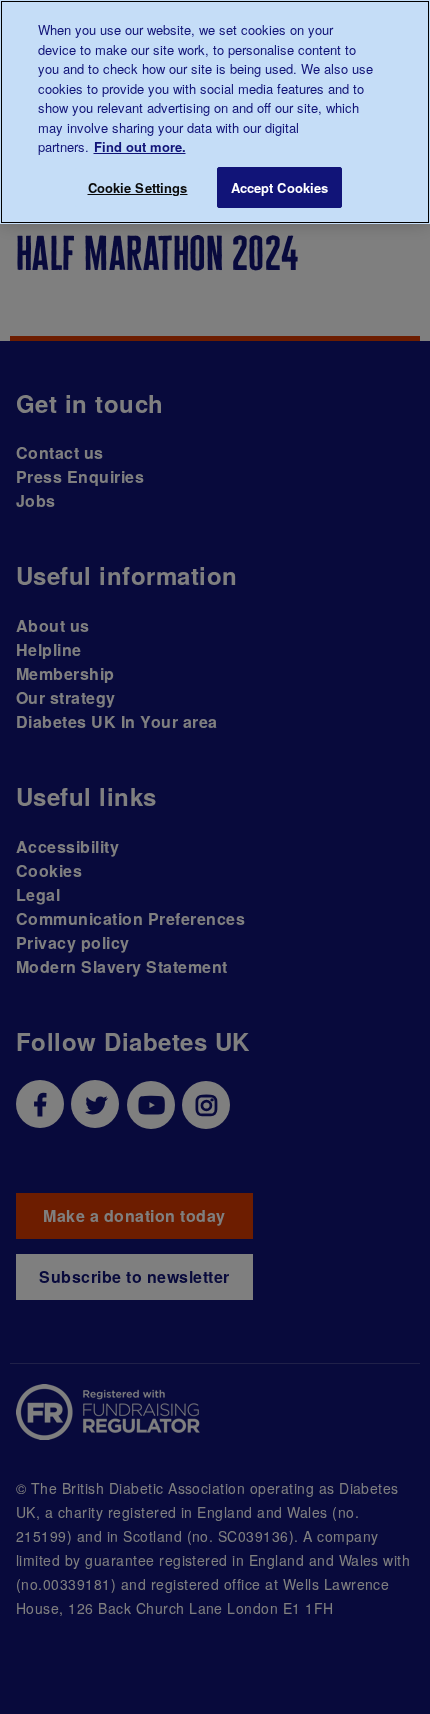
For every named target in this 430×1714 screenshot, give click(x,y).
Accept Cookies (280, 187)
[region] (215, 112)
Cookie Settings (138, 187)
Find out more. (140, 146)
